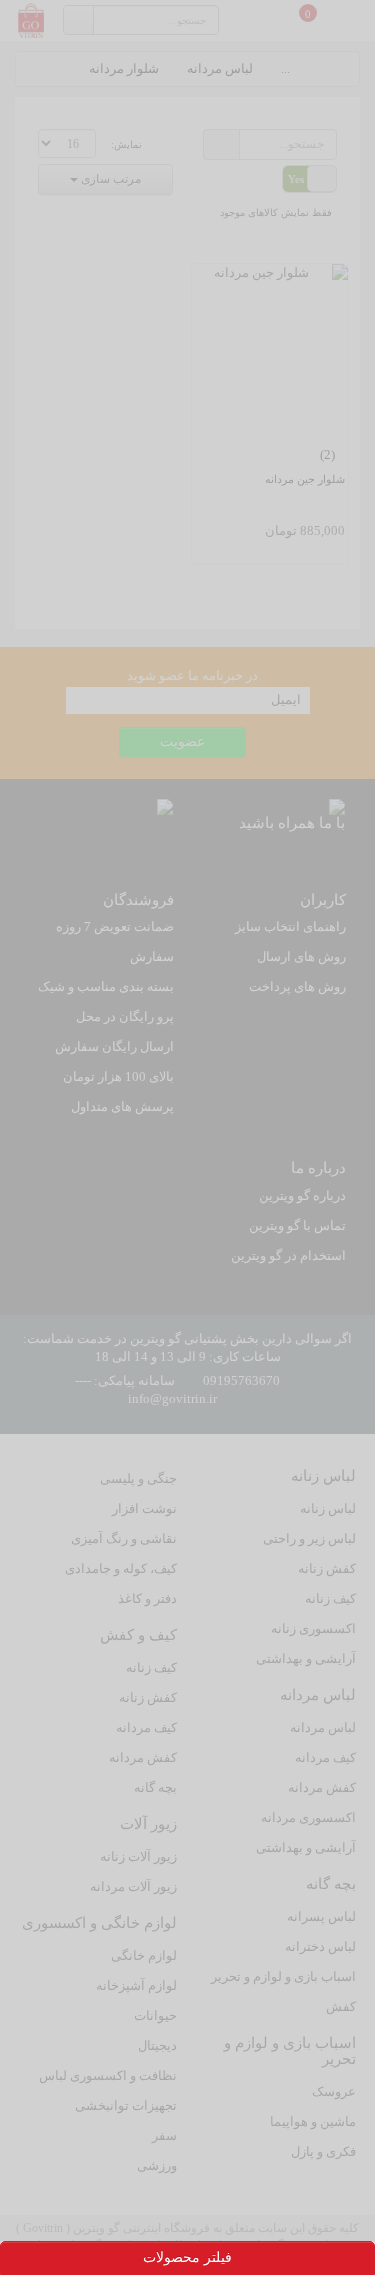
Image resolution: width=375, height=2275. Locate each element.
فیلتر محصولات (187, 2257)
